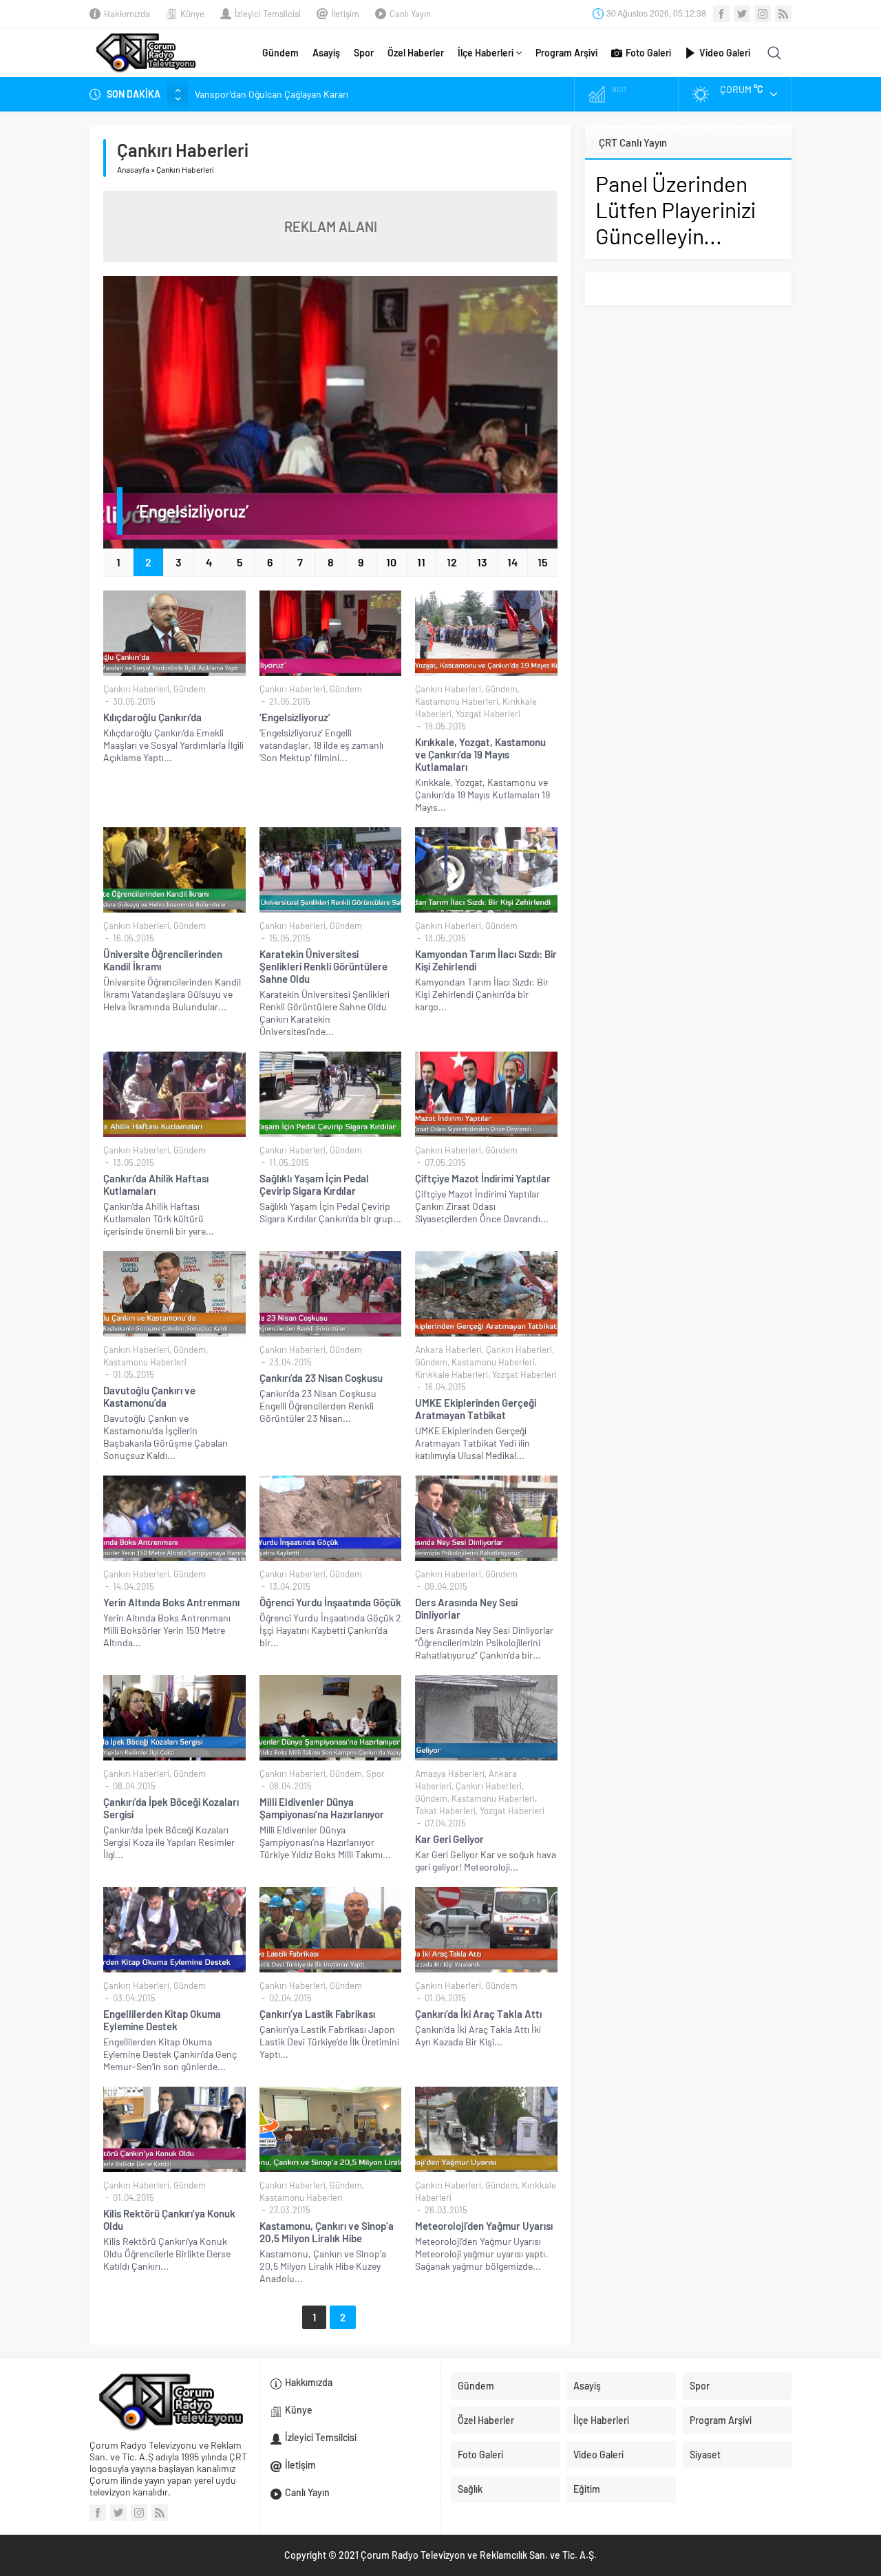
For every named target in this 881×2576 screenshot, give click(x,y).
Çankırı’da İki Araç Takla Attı (478, 2014)
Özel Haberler (416, 53)
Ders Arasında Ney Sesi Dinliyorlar (466, 1608)
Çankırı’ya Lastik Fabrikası (317, 2014)
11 (421, 562)
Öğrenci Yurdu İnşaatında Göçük (330, 1602)
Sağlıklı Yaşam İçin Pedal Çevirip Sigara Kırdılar (314, 1184)
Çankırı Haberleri (136, 689)
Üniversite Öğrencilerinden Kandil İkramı (163, 960)
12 (452, 562)
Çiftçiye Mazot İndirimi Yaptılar (483, 1178)
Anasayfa (133, 169)
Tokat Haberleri (445, 1811)
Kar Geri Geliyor (449, 1839)
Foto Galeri (648, 53)
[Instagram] (763, 14)
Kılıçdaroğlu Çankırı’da (152, 717)
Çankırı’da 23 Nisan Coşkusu (321, 1378)
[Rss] (783, 14)
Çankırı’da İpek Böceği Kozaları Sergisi (171, 1808)
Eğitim (587, 2489)
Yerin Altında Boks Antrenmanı (171, 1602)
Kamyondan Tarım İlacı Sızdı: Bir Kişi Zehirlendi (486, 960)
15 (542, 562)
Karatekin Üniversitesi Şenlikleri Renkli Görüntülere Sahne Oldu (323, 966)
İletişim (345, 14)
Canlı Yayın (410, 14)
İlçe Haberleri (486, 53)
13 (482, 562)
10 (391, 562)
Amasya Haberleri (450, 1774)
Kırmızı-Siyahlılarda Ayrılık (248, 94)
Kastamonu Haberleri (457, 701)
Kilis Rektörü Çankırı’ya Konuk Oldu (169, 2220)
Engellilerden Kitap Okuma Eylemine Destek (162, 2020)
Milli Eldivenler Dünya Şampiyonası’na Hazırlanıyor (322, 1808)
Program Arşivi (566, 53)
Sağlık (470, 2489)
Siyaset (705, 2455)
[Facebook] (721, 14)
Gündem (280, 53)
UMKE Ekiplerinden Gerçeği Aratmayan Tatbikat (476, 1409)
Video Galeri (725, 53)
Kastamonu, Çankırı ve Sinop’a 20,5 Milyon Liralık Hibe (327, 2232)
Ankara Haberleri (448, 1350)
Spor (364, 53)
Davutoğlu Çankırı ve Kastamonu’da (149, 1396)
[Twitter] (742, 14)
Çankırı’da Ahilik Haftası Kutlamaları (156, 1184)
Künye (192, 14)
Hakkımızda (127, 14)
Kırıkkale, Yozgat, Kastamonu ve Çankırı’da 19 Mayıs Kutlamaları (480, 754)
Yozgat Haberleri (488, 714)
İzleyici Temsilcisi (268, 14)
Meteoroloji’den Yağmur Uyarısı (484, 2226)
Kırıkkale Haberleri (452, 1374)
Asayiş (326, 53)
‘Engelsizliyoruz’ (192, 511)
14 (512, 562)
